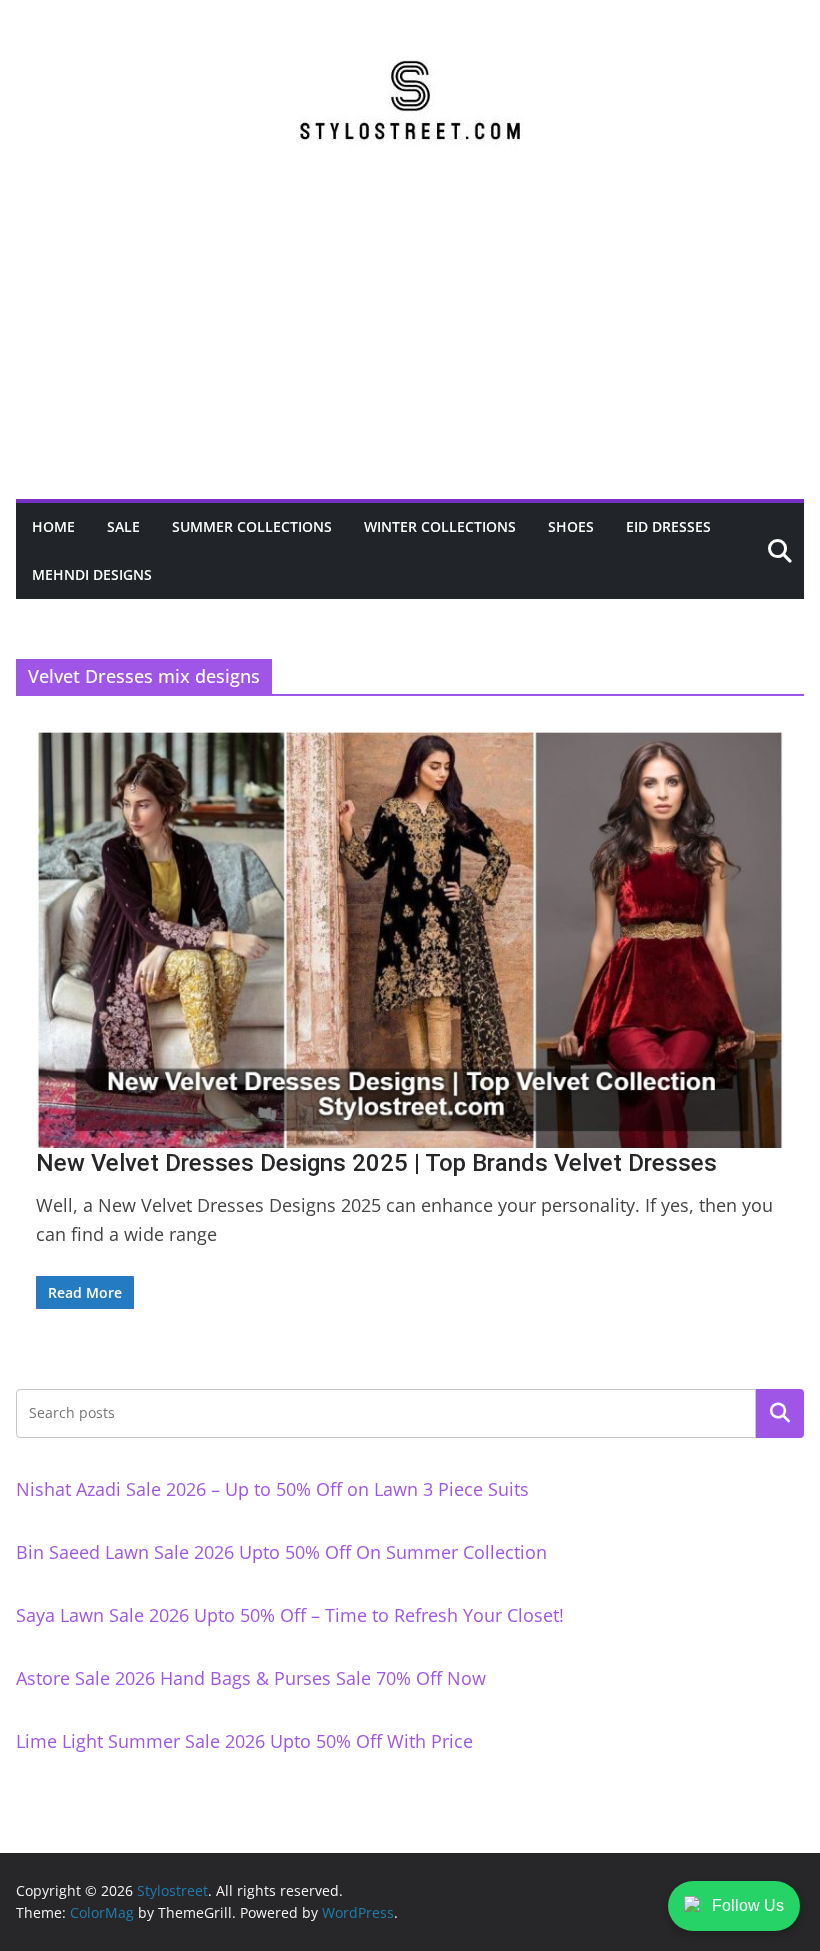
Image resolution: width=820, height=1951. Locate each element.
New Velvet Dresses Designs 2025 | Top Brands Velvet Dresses (376, 1163)
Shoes (571, 526)
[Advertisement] (410, 349)
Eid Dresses (668, 526)
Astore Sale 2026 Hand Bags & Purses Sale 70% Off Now (251, 1678)
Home (53, 526)
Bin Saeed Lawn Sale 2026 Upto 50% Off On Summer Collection (281, 1552)
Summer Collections (252, 526)
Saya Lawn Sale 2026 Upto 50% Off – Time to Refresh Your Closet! (290, 1615)
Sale (123, 526)
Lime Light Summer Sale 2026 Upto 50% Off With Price (244, 1741)
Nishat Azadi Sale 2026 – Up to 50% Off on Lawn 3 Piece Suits (272, 1489)
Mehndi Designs (92, 574)
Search (780, 1413)
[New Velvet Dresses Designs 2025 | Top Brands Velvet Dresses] (410, 940)
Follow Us (748, 1905)
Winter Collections (440, 526)
